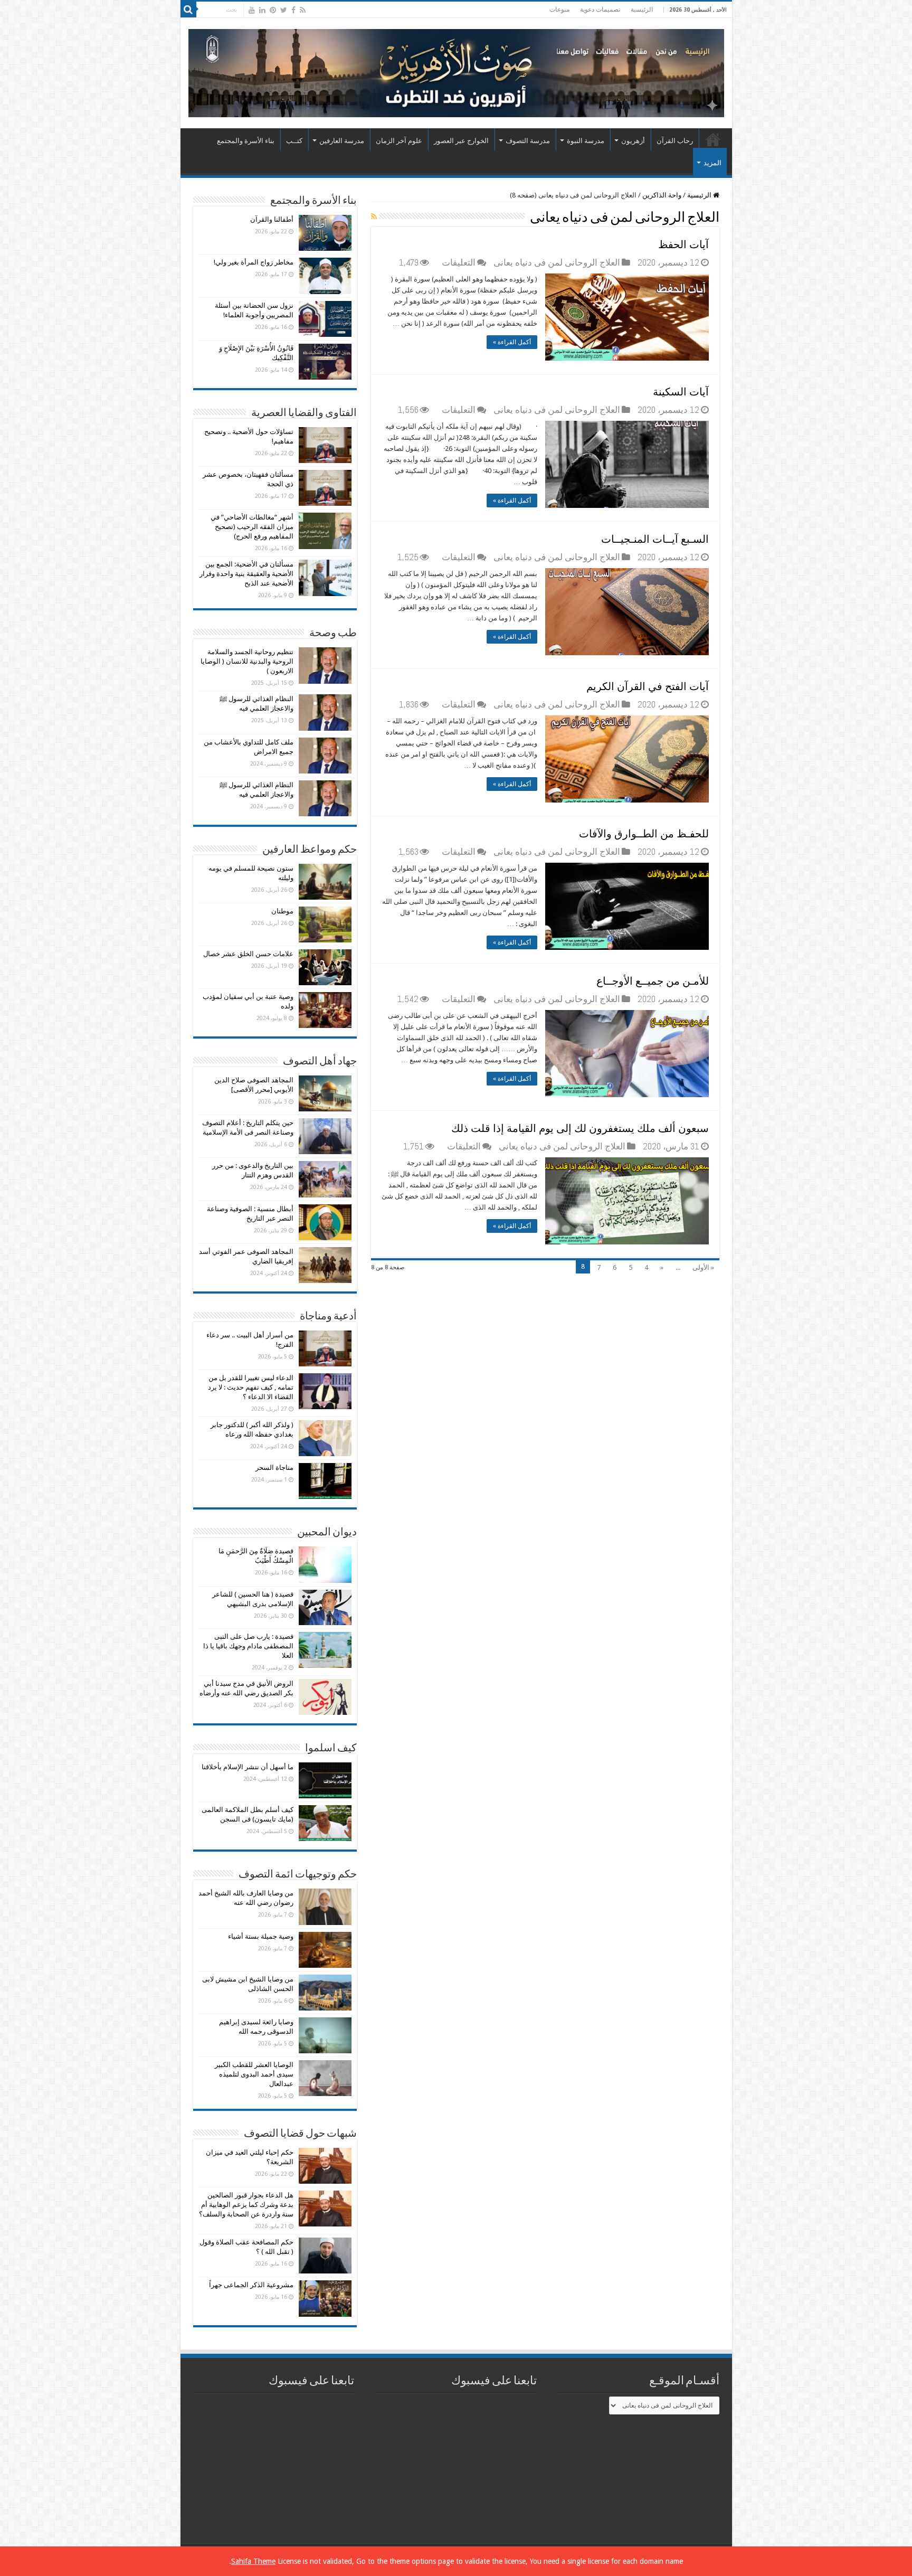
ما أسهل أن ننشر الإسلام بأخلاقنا (248, 1767)
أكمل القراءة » (512, 342)
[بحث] (188, 10)
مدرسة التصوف (528, 141)
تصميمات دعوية (600, 10)
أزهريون (633, 141)
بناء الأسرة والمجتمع (246, 141)
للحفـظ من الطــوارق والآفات (644, 834)
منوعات (559, 10)
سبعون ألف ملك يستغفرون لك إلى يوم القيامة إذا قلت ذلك (580, 1128)
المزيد (712, 163)
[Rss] (303, 10)
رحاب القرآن (675, 141)
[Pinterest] (273, 10)
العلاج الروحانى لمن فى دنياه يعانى (557, 262)
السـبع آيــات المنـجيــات (655, 539)
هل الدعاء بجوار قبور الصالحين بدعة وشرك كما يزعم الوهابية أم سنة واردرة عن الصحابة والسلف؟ (246, 2205)
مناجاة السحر (274, 1468)
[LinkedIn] (262, 10)
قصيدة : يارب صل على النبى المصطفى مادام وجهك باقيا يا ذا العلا (248, 1646)
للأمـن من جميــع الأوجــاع (653, 981)
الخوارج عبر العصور (461, 141)
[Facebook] (293, 10)
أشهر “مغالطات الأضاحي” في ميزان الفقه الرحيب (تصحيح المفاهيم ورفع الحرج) (252, 527)
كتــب (294, 141)
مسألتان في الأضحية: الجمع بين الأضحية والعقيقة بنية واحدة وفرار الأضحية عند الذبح (246, 574)
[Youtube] (252, 10)
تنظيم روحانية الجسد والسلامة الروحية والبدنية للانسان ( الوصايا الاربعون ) (247, 661)
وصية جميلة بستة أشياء (261, 1936)
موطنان (282, 911)
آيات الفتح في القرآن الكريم (648, 686)
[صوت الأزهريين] (456, 71)
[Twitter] (284, 10)
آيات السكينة (681, 392)
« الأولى (703, 1267)
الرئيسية (642, 10)
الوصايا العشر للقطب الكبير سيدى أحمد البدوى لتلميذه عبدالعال (254, 2074)
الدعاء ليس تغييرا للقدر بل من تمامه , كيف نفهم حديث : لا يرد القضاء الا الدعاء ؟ (251, 1387)
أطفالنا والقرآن (272, 219)
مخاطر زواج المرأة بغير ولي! (254, 262)
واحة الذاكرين (662, 195)
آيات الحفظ (683, 244)
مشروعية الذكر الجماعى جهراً (251, 2285)
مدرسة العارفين (342, 141)
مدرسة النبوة (586, 141)
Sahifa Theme (253, 2561)
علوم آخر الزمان (399, 141)
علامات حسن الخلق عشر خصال (248, 954)
